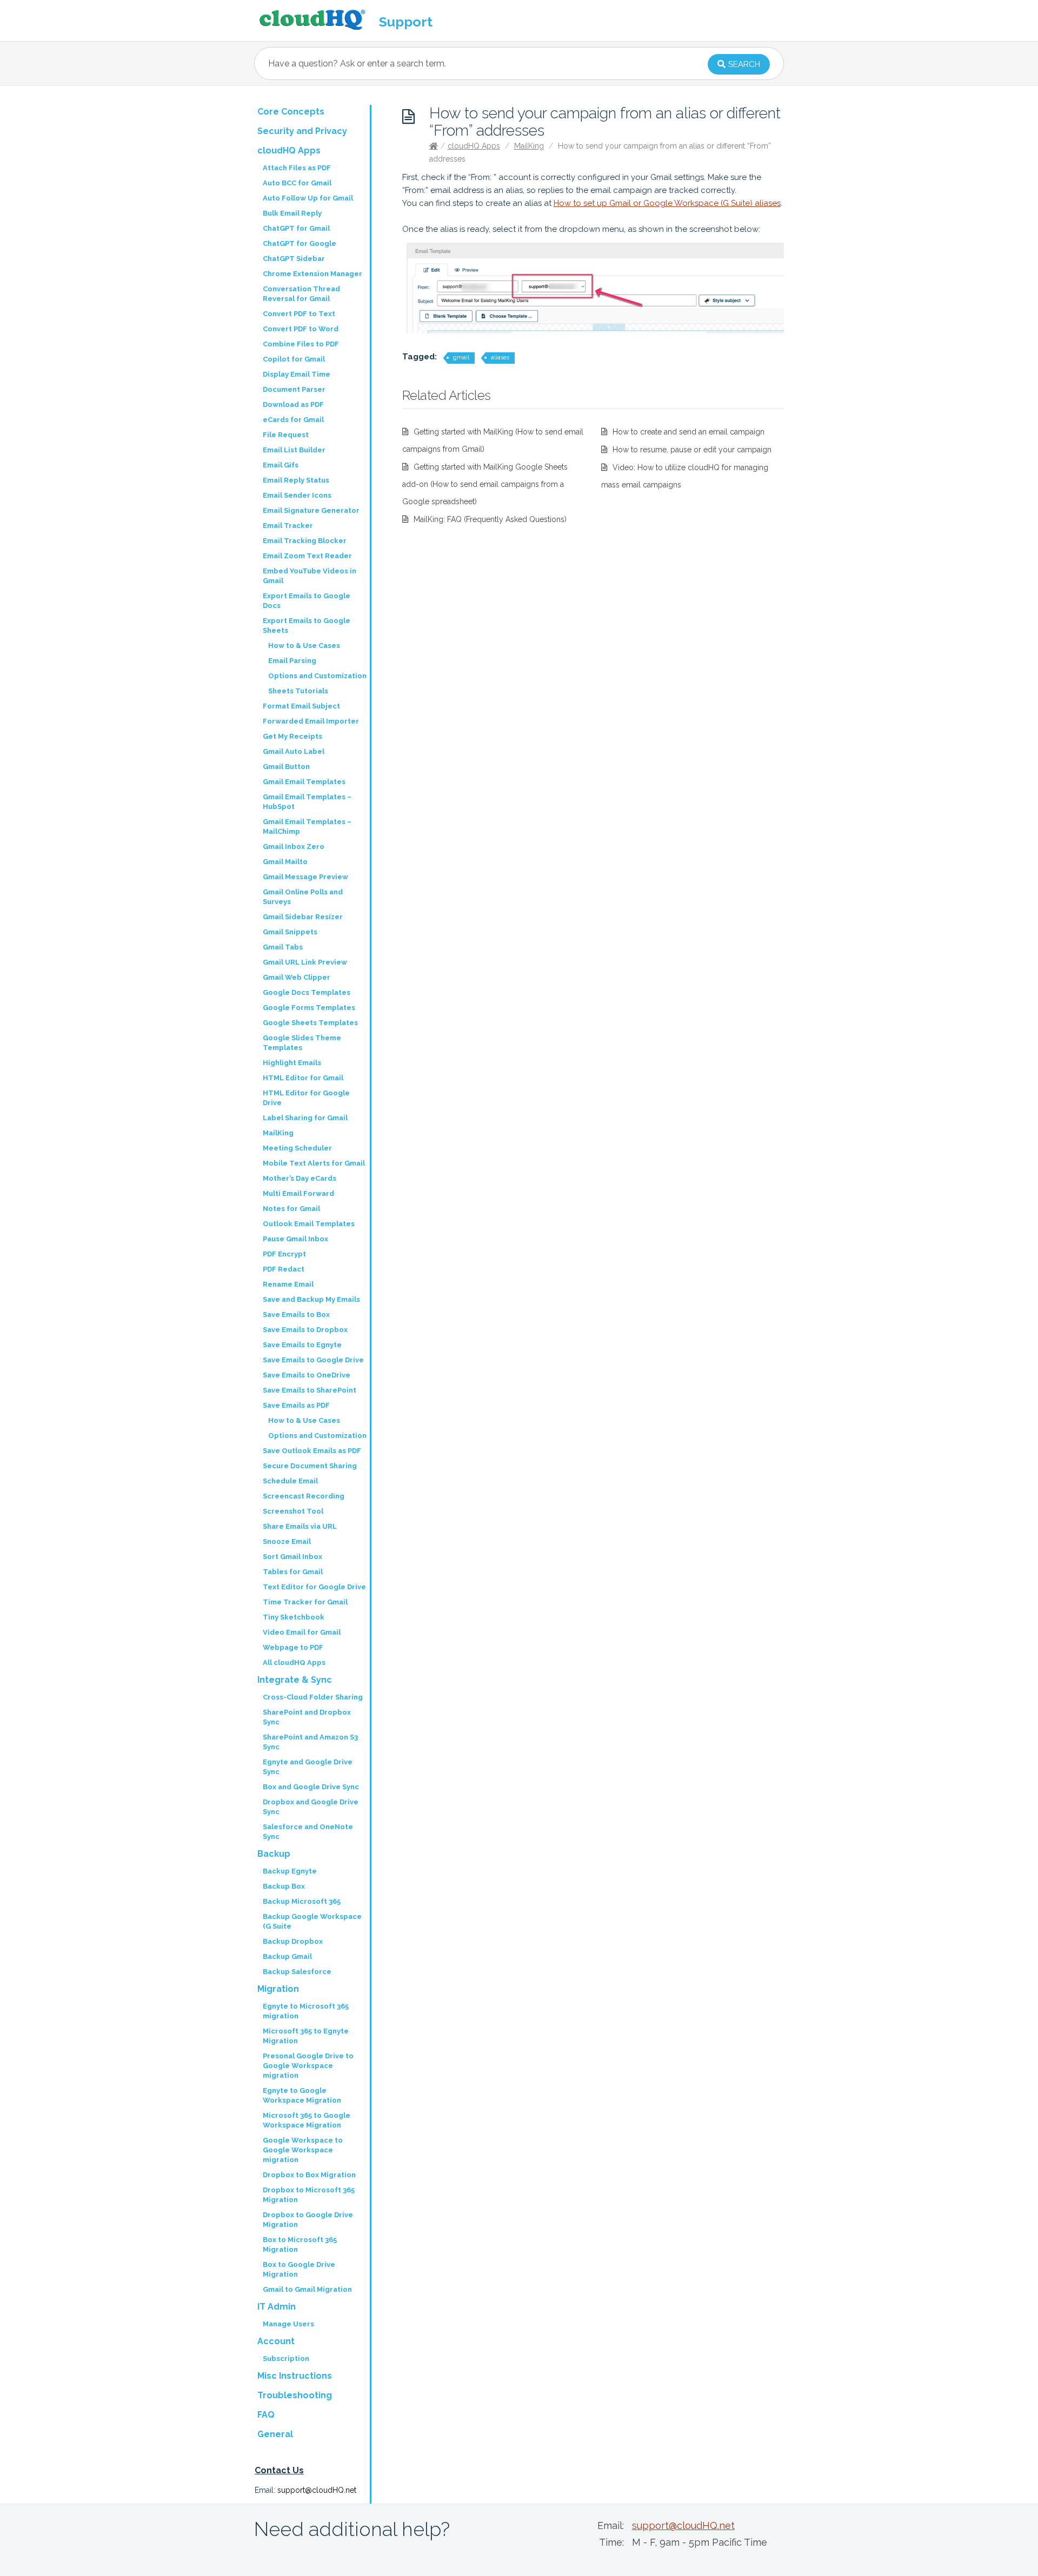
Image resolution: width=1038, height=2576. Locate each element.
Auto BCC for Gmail (297, 183)
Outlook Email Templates (309, 1224)
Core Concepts (291, 112)
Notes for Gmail (291, 1209)
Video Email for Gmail (302, 1632)
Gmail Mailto (285, 862)
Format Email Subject (301, 706)
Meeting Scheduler (297, 1148)
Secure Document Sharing (310, 1466)
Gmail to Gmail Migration (307, 2289)
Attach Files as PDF (297, 168)
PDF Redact (284, 1269)
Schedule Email (290, 1481)
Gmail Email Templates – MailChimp (307, 827)
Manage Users (288, 2324)
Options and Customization (317, 676)
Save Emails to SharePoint (310, 1390)
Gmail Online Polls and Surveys (303, 897)
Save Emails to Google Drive (313, 1360)
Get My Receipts (292, 736)
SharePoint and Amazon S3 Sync (310, 1742)
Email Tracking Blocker (305, 541)
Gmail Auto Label (294, 751)
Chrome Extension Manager (312, 274)
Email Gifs (281, 465)
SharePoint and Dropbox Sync (307, 1717)
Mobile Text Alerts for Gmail (314, 1163)
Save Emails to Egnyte (302, 1345)
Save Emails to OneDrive (307, 1375)
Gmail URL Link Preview (305, 962)
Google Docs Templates (307, 992)
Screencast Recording (304, 1496)
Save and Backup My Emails (311, 1299)
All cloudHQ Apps (294, 1662)
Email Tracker (288, 526)
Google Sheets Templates (310, 1023)
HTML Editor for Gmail (303, 1078)
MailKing (529, 146)
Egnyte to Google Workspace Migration (302, 2095)
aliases (500, 357)
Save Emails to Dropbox (305, 1330)
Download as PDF (293, 404)
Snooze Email (287, 1541)
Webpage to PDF (293, 1647)
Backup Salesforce (297, 1972)
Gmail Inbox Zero (294, 847)
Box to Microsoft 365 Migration (300, 2244)
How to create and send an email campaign (688, 432)
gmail (461, 357)
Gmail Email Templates (304, 782)
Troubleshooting (295, 2395)
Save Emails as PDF (296, 1405)
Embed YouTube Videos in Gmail (310, 576)
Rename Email (288, 1284)
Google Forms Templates (309, 1008)
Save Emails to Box (296, 1314)
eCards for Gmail (293, 420)
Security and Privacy (302, 131)
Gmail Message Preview (305, 877)
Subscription (286, 2358)
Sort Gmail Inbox (292, 1557)
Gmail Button (286, 767)
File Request (286, 435)
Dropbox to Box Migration (309, 2175)
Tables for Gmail (293, 1572)
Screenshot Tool (293, 1511)
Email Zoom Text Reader (307, 556)
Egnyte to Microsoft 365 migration (306, 2011)
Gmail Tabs (283, 947)
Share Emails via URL (300, 1526)
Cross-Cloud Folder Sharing (313, 1697)
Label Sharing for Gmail (305, 1118)
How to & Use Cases (304, 645)
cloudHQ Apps (474, 146)
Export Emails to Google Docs (307, 601)
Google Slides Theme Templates (302, 1043)
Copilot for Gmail (294, 359)
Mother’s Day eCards (300, 1178)
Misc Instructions (295, 2376)
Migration (278, 1989)
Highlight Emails (292, 1063)
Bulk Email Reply (292, 213)
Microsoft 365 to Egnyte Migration (306, 2036)
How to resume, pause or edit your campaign (692, 450)
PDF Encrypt (284, 1254)
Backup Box (284, 1886)
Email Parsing (292, 661)
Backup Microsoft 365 (302, 1901)
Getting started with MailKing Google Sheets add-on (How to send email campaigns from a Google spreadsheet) (485, 484)
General (275, 2434)
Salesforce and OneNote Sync (308, 1832)
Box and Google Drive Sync (311, 1787)
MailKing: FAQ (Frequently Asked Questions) (490, 519)
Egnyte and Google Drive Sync (308, 1767)
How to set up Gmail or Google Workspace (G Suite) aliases (667, 203)
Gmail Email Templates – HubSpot (307, 802)
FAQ (266, 2415)
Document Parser (294, 389)
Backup (274, 1854)
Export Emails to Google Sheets (307, 625)
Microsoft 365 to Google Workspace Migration (307, 2120)
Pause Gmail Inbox (295, 1239)
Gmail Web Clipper (297, 977)
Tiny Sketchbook (294, 1617)
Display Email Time (297, 374)
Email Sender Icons (297, 495)
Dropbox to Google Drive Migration (308, 2220)
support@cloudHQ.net (317, 2490)
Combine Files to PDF (301, 344)
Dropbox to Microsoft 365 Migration (309, 2195)
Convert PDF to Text (299, 314)
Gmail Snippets (290, 932)
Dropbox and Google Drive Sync (311, 1807)
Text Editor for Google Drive (314, 1587)
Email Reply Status (296, 480)
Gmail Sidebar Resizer (303, 917)
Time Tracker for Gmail (305, 1602)
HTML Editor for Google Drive (306, 1098)
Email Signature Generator (311, 510)
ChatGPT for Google (300, 243)
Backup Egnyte (290, 1871)
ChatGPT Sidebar (294, 259)
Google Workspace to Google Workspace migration (303, 2150)
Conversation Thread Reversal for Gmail (301, 294)
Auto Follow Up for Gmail (308, 198)
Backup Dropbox (293, 1941)
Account (276, 2341)
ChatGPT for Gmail (296, 228)
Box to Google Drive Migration (299, 2269)
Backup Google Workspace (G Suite (312, 1921)
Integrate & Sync (295, 1680)
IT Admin (277, 2307)
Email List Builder (294, 450)
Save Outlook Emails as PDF (312, 1451)
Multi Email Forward (298, 1193)
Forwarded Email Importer (311, 721)
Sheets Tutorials (298, 691)
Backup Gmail (287, 1956)
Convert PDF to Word (301, 329)
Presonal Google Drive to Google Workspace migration (308, 2066)
